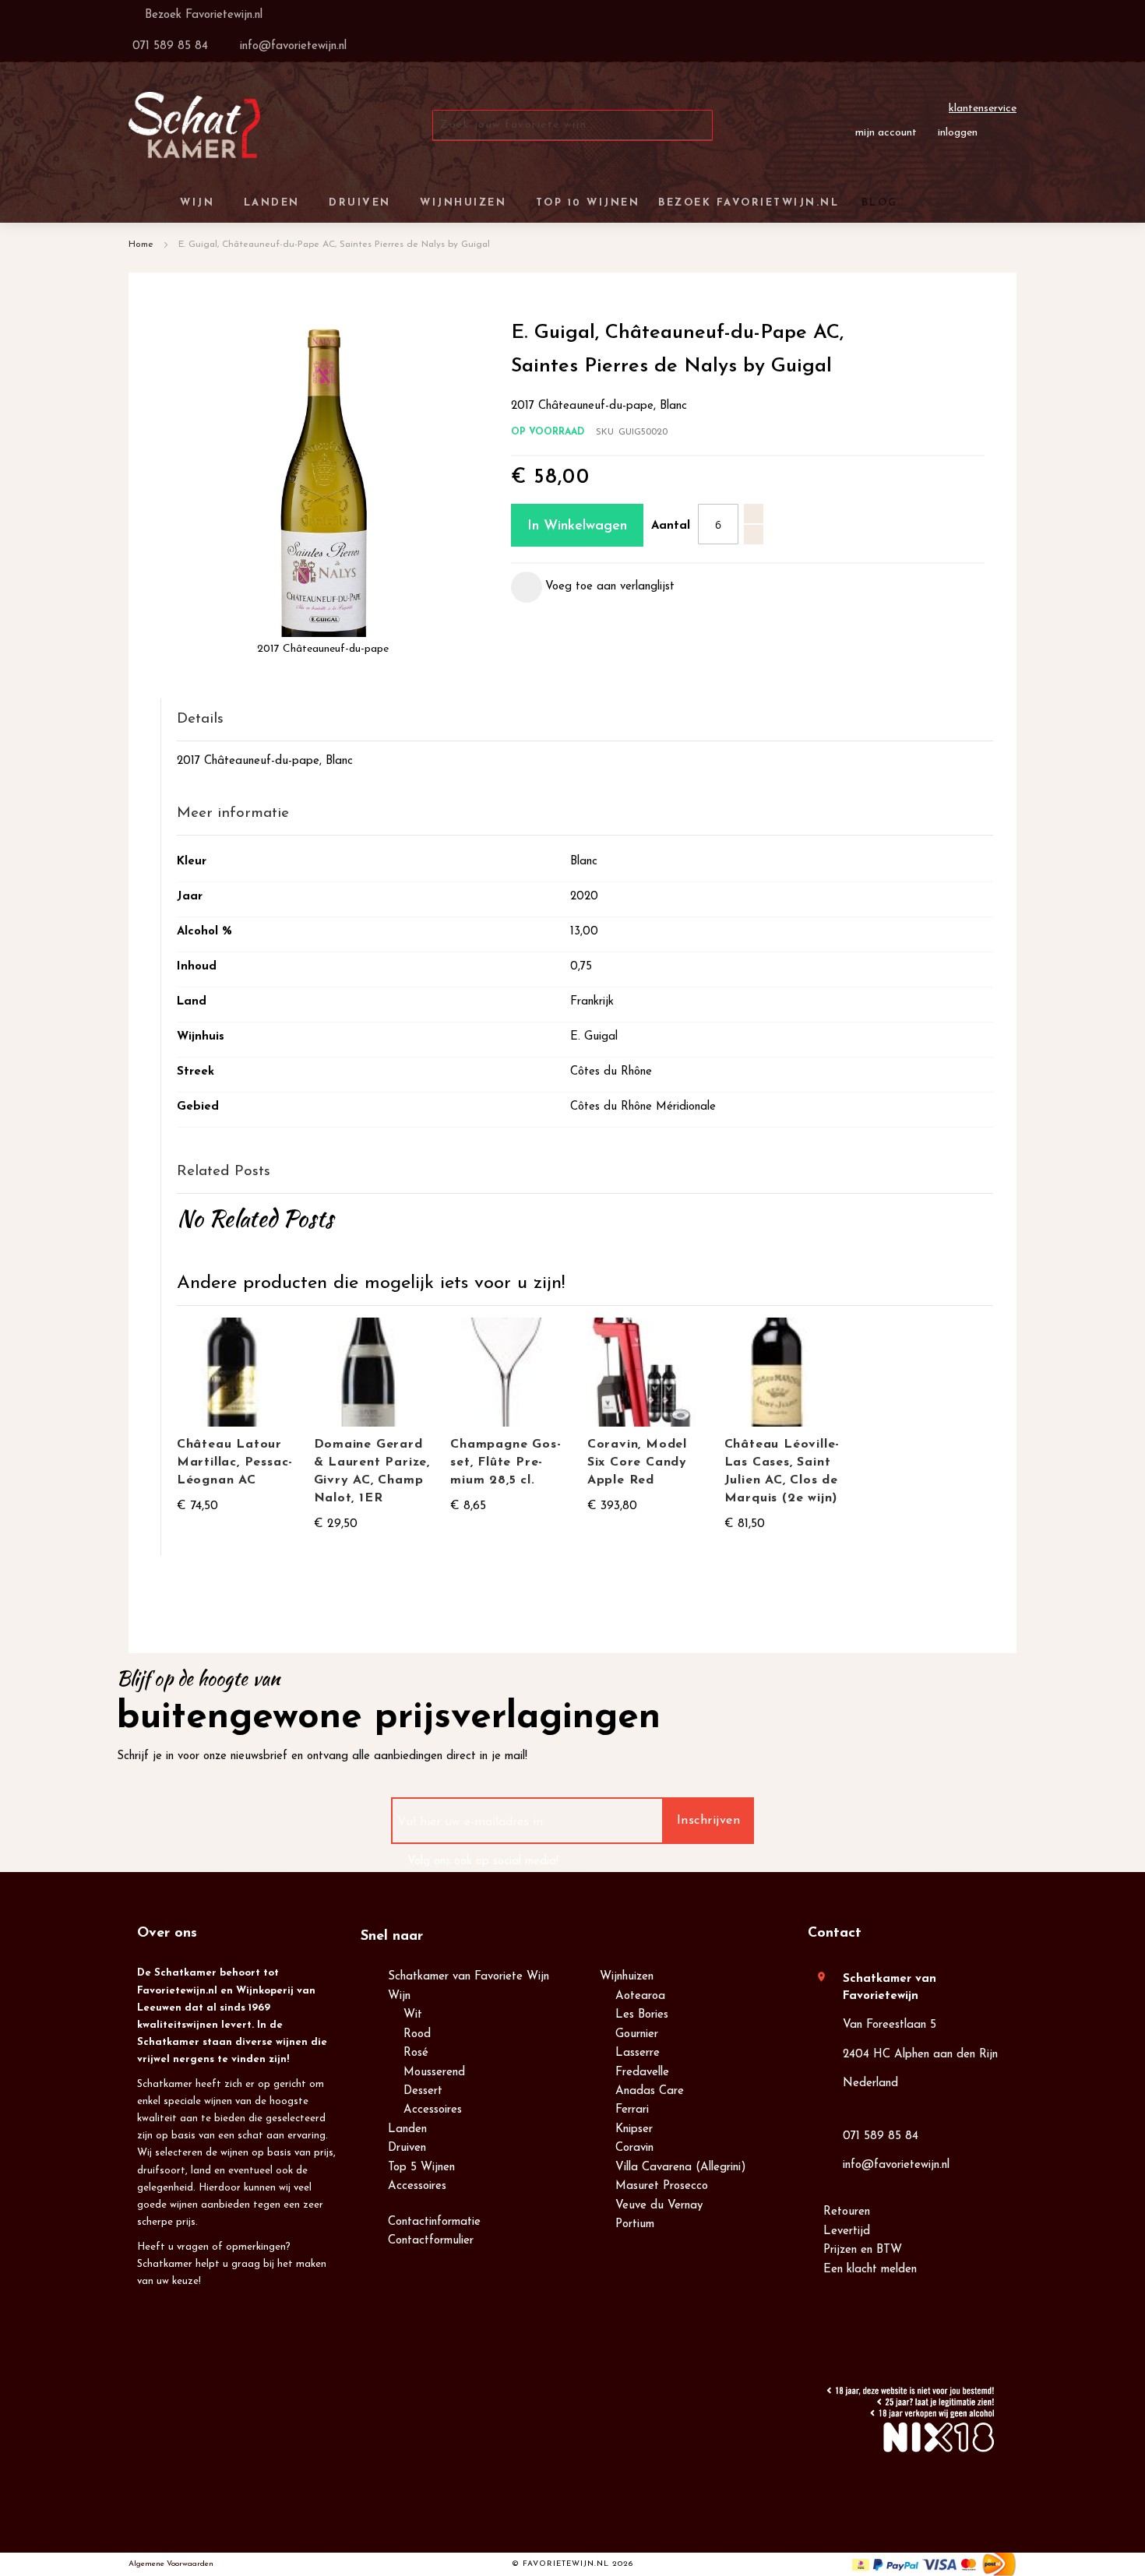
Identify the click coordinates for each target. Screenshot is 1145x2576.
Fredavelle (642, 2073)
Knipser (634, 2129)
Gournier (637, 2034)
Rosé (416, 2053)
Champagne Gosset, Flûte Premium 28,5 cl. (505, 1462)
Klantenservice (983, 109)
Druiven (407, 2148)
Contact (835, 1934)
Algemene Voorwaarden (171, 2564)
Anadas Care (650, 2091)
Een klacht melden (870, 2270)
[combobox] (572, 125)
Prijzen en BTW (863, 2250)
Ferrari (632, 2110)
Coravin (634, 2148)
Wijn (399, 1996)
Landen (407, 2129)
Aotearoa (640, 1996)
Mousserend (434, 2073)
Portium (635, 2224)
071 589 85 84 (881, 2136)
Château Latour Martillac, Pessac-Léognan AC (235, 1462)
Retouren (847, 2212)
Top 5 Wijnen (421, 2168)
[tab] (585, 720)
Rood (417, 2034)
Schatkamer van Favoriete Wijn (469, 1977)
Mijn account (886, 133)
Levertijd (847, 2231)
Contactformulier (431, 2241)
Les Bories (642, 2015)
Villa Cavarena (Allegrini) (681, 2168)
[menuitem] (877, 203)
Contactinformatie (434, 2222)
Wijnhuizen (627, 1977)
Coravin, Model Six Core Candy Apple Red (637, 1462)
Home (141, 245)
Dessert (423, 2091)
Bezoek (202, 15)
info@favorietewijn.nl (896, 2165)
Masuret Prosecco (662, 2186)
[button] (593, 587)
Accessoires (433, 2110)
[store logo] (194, 125)
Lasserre (638, 2053)
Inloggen (958, 133)
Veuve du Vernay (659, 2206)
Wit (413, 2015)
